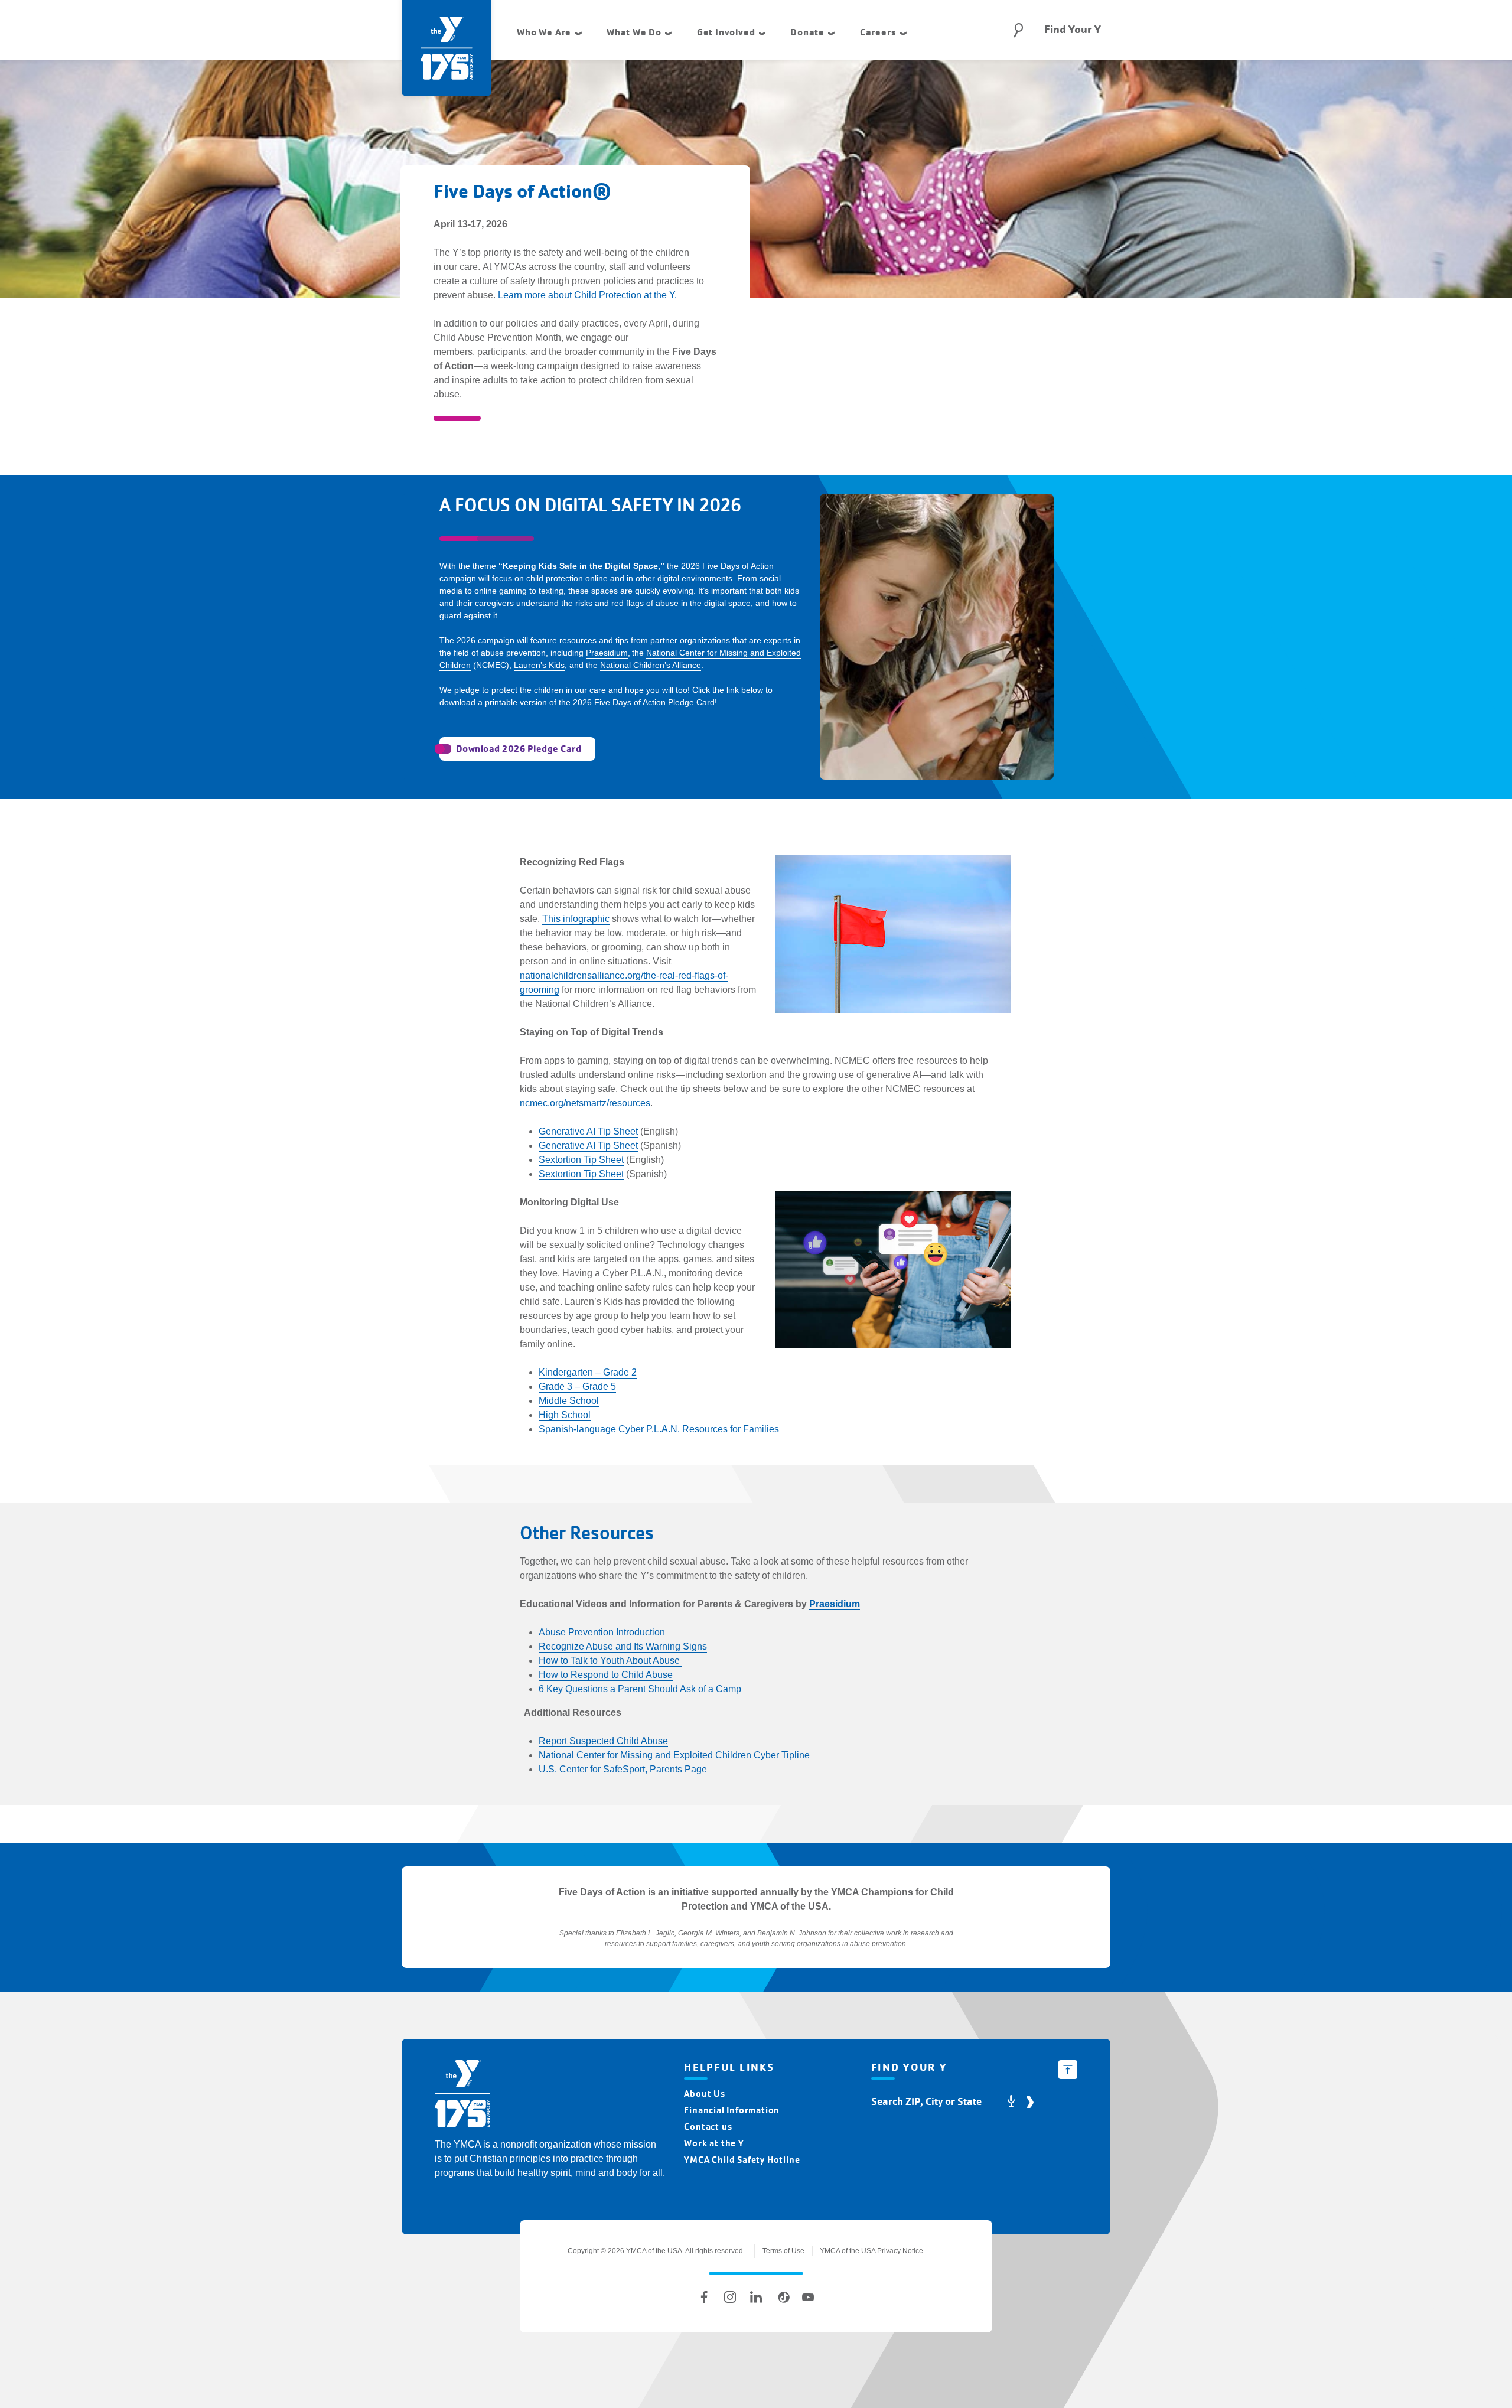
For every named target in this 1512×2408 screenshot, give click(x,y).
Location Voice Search (1011, 2102)
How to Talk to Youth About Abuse (610, 1661)
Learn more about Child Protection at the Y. (587, 295)
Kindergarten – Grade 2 (588, 1372)
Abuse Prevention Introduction (602, 1632)
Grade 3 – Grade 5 (577, 1387)
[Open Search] (1018, 30)
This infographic (576, 919)
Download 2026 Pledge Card (519, 749)
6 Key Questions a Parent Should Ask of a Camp (640, 1689)
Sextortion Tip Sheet (581, 1160)
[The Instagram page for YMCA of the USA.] (730, 2297)
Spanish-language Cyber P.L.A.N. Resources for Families (659, 1429)
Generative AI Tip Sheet (588, 1131)
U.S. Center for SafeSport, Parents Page (623, 1769)
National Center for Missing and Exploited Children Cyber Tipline (674, 1755)
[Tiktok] (782, 2297)
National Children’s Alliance (651, 665)
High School (565, 1415)
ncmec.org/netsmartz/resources (585, 1103)
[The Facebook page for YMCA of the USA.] (704, 2297)
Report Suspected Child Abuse (603, 1741)
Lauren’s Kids (539, 665)
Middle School (569, 1401)
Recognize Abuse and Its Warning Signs (623, 1646)
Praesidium (607, 653)
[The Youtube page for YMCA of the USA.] (808, 2297)
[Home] (462, 2096)
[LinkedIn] (756, 2297)
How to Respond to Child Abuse (606, 1675)
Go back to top (1068, 2070)
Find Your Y (1073, 30)
